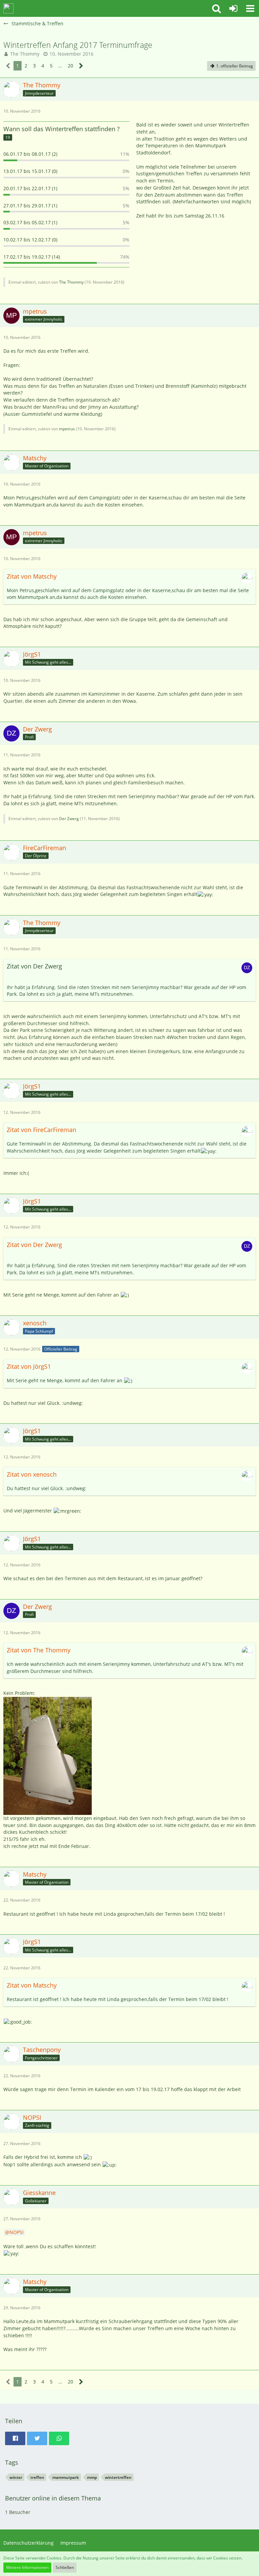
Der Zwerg (69, 819)
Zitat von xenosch (32, 1474)
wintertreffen (118, 2477)
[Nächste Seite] (81, 66)
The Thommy (25, 54)
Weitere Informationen (27, 2567)
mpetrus (67, 429)
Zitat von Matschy (32, 576)
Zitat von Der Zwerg (34, 1245)
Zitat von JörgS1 (29, 1366)
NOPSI (17, 2232)
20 (70, 66)
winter (16, 2477)
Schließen (65, 2567)
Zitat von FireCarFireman (41, 1130)
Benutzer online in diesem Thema (53, 2498)
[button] (217, 8)
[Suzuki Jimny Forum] (8, 8)
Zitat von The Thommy (39, 1650)
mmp (92, 2477)
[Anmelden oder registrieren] (233, 8)
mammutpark (66, 2477)
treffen (37, 2477)
